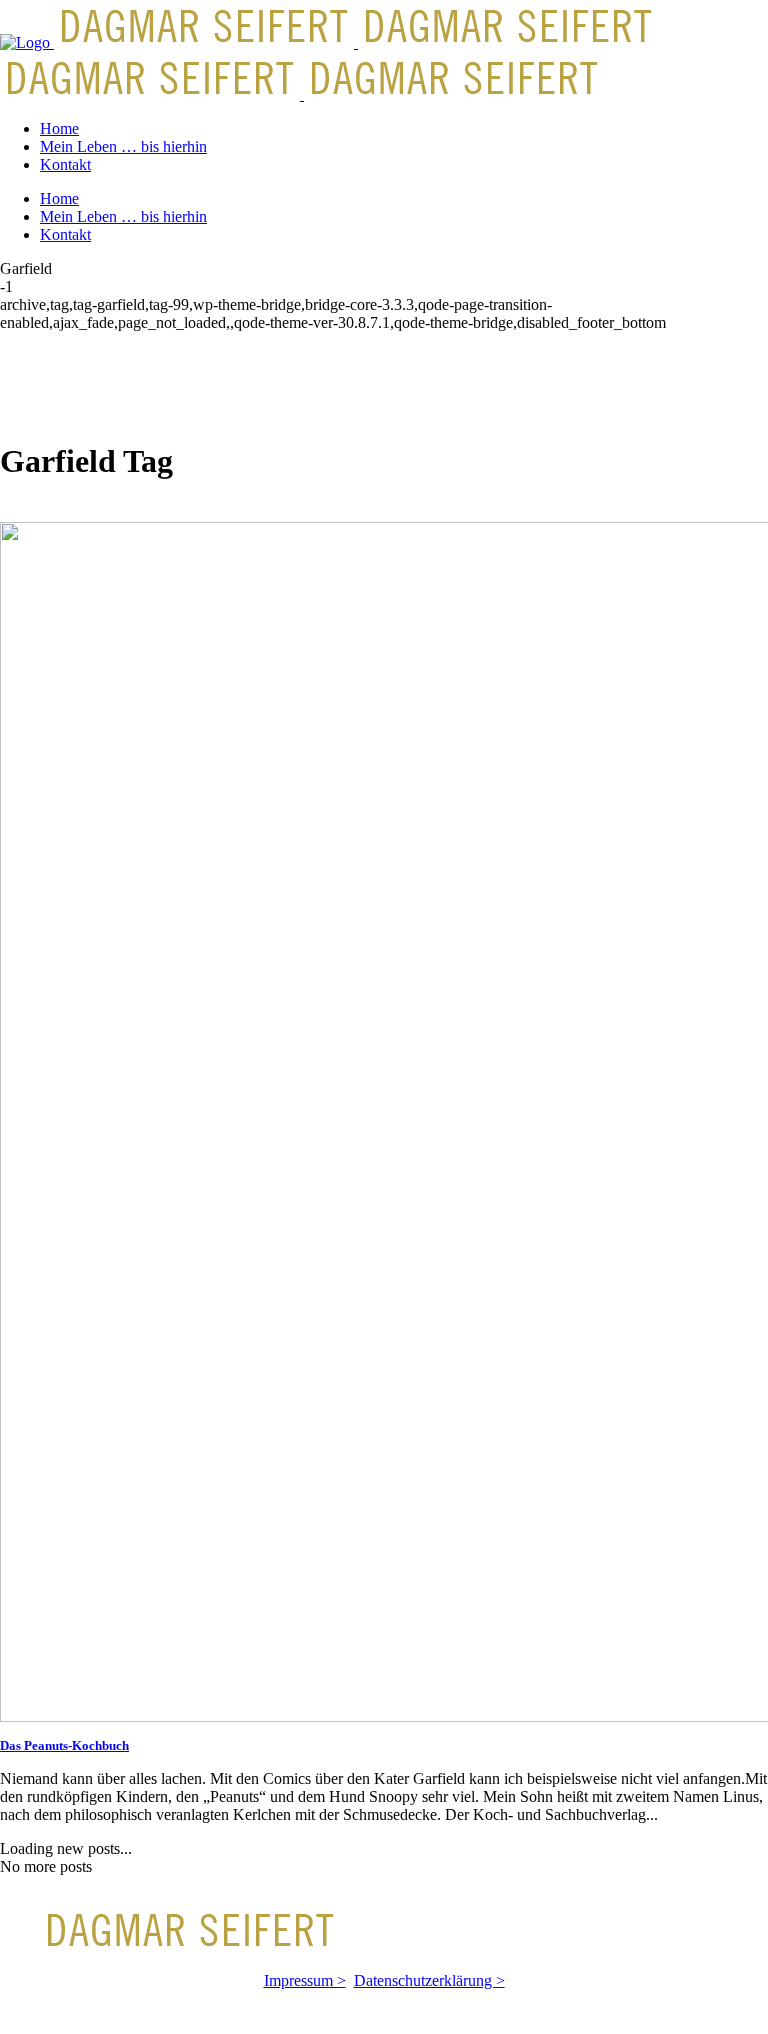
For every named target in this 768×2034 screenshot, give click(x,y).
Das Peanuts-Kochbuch (64, 1745)
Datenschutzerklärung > (429, 1980)
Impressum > (305, 1980)
